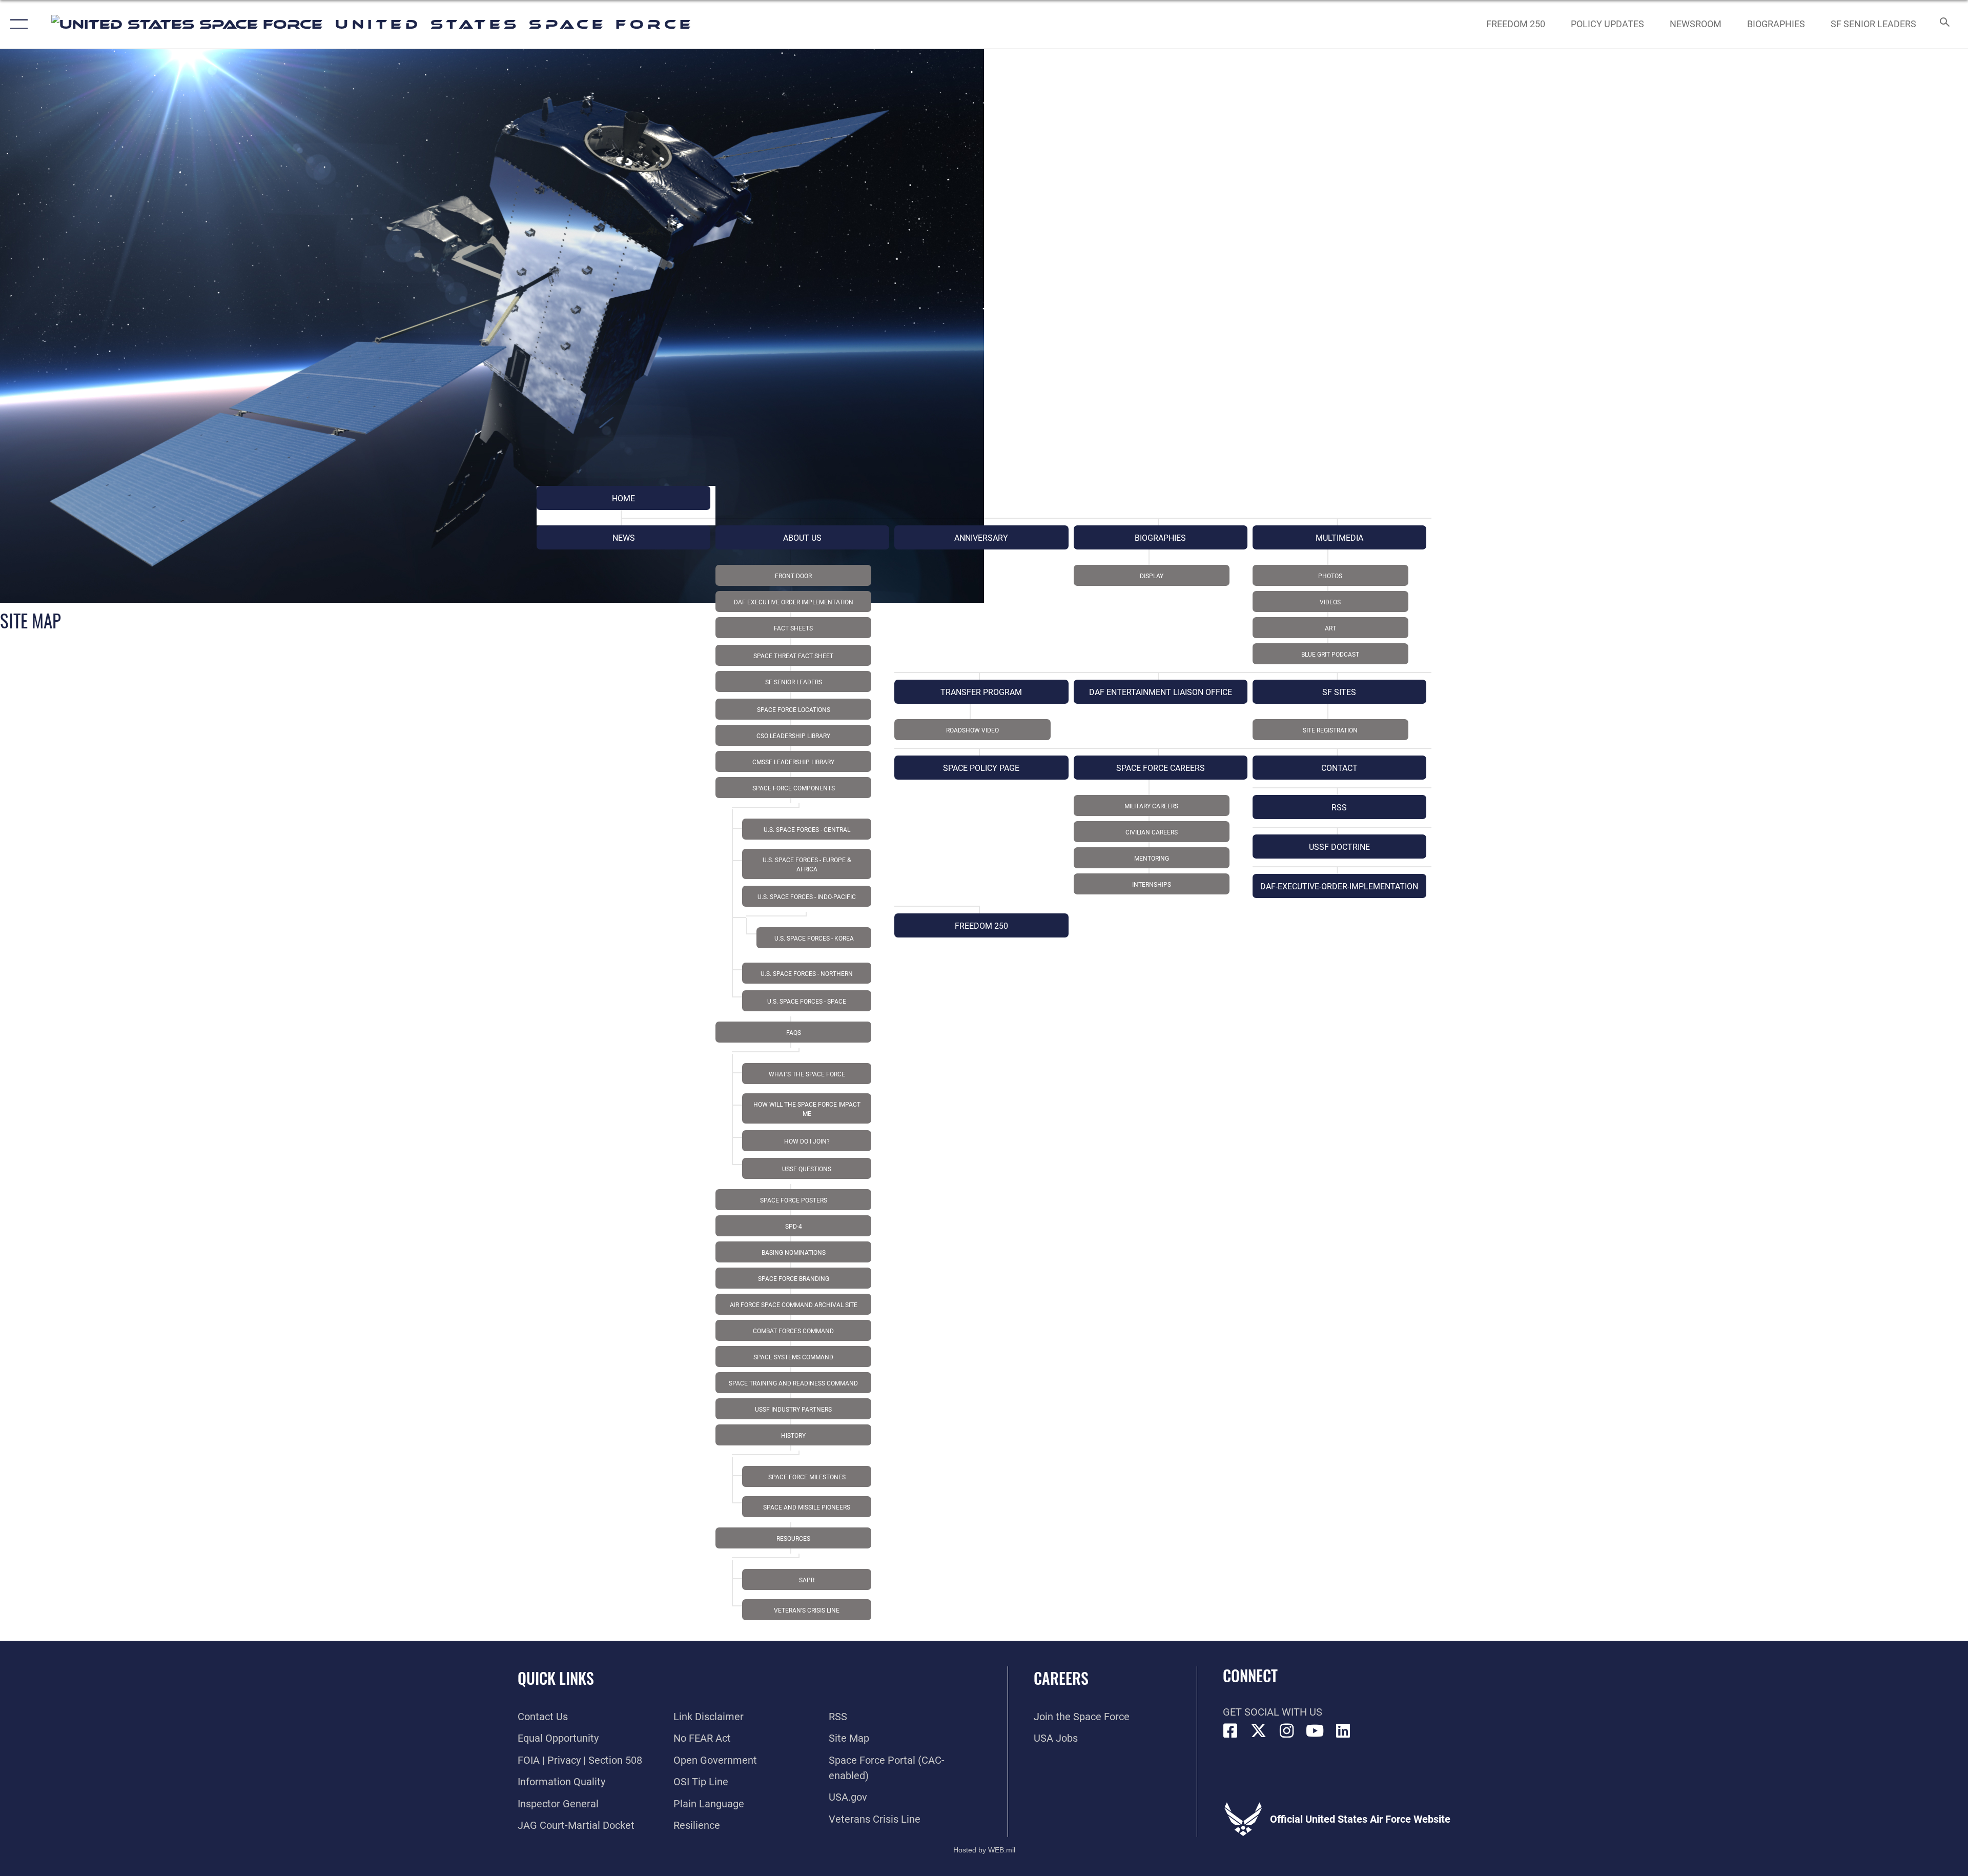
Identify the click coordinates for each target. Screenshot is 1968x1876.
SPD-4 (794, 1227)
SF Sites (1339, 692)
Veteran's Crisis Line (807, 1610)
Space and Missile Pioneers (807, 1507)
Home (623, 498)
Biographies (1160, 538)
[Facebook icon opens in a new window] (1231, 1731)
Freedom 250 (981, 926)
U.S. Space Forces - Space (807, 1002)
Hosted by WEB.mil (984, 1850)
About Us (802, 538)
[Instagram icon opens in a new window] (1287, 1731)
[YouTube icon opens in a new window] (1315, 1731)
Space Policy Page (981, 768)
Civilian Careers (1152, 832)
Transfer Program (981, 692)
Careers (1061, 1678)
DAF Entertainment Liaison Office (1161, 692)
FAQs (794, 1033)
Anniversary (981, 538)
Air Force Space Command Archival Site (794, 1305)
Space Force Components (794, 788)
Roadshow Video (972, 730)
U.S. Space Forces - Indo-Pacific (807, 897)
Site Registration (1330, 730)
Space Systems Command (793, 1357)
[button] (17, 24)
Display (1152, 576)
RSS (1339, 808)
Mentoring (1152, 859)
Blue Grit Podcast (1330, 655)
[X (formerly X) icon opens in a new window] (1259, 1731)
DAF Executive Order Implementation (794, 602)
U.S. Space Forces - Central (807, 830)
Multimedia (1339, 538)
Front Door (793, 576)
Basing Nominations (794, 1253)
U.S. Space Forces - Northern (807, 974)
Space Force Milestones (807, 1477)
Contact (1339, 768)
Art (1330, 628)
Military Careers (1151, 806)
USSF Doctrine (1339, 847)
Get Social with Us (1273, 1712)
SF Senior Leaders (794, 682)
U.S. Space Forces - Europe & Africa (807, 865)
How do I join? (807, 1141)
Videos (1330, 602)
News (624, 538)
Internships (1152, 885)
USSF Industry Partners (793, 1410)
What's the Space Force (807, 1074)
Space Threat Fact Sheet (793, 656)
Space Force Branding (794, 1279)
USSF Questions (807, 1169)
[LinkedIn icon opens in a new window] (1343, 1731)
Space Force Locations (794, 710)
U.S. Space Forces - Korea (814, 939)
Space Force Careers (1161, 768)
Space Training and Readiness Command (793, 1383)
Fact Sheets (793, 628)
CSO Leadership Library (793, 736)
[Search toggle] (1944, 24)
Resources (793, 1539)
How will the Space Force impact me (807, 1109)
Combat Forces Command (793, 1331)
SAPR (807, 1580)
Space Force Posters (794, 1200)
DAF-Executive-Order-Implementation (1339, 886)
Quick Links (556, 1678)
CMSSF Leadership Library (793, 762)
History (793, 1436)
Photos (1330, 576)
